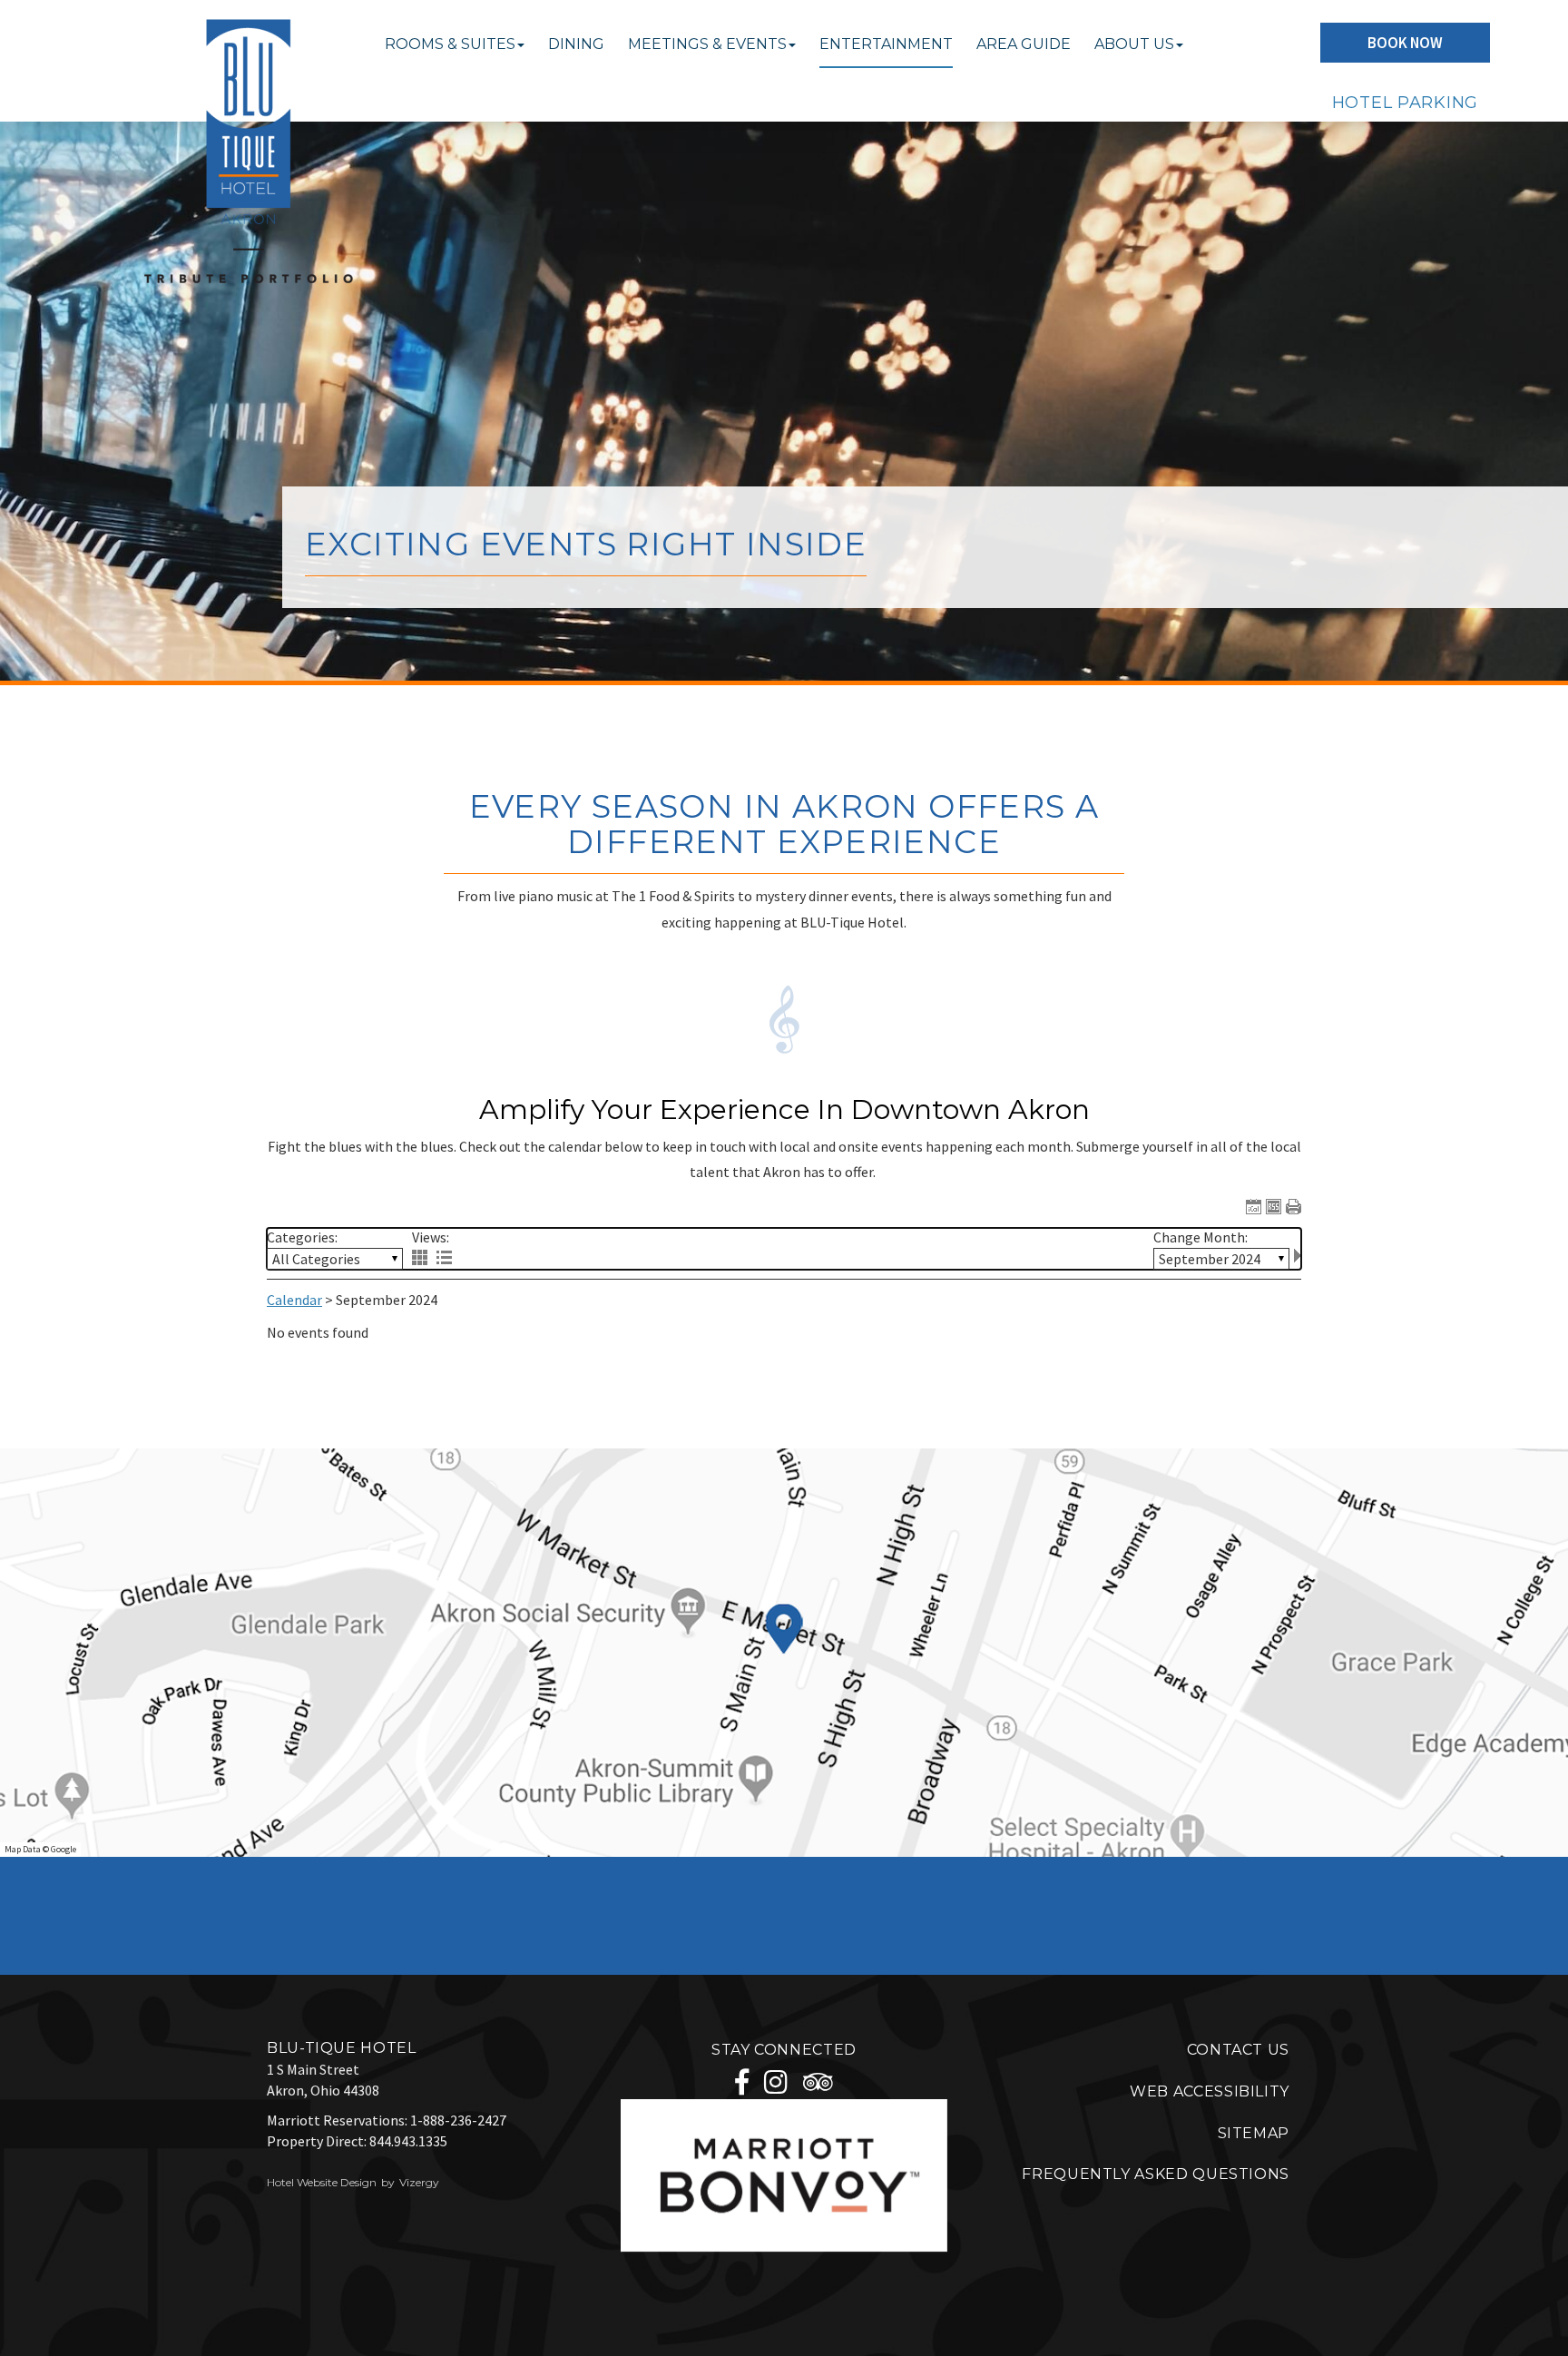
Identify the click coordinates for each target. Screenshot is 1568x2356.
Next (1298, 1256)
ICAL (1254, 1207)
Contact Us (1238, 2050)
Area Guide (1024, 44)
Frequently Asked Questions (1156, 2174)
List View (444, 1257)
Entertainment (886, 44)
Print (1294, 1207)
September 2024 (1210, 1259)
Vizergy (419, 2182)
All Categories (316, 1259)
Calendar (294, 1300)
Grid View (420, 1257)
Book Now (1405, 43)
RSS (1274, 1207)
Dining (576, 44)
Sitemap (1254, 2133)
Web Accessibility (1210, 2091)
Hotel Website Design (322, 2182)
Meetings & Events (707, 44)
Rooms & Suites (450, 44)
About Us (1134, 44)
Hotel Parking (1405, 103)
